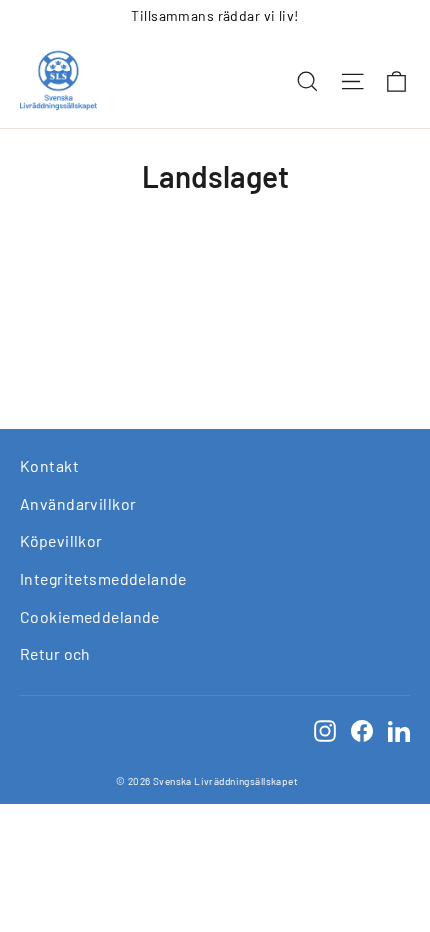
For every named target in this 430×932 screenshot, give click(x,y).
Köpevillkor (61, 540)
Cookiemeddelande (90, 616)
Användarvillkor (78, 503)
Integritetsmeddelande (103, 578)
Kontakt (49, 465)
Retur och (55, 653)
